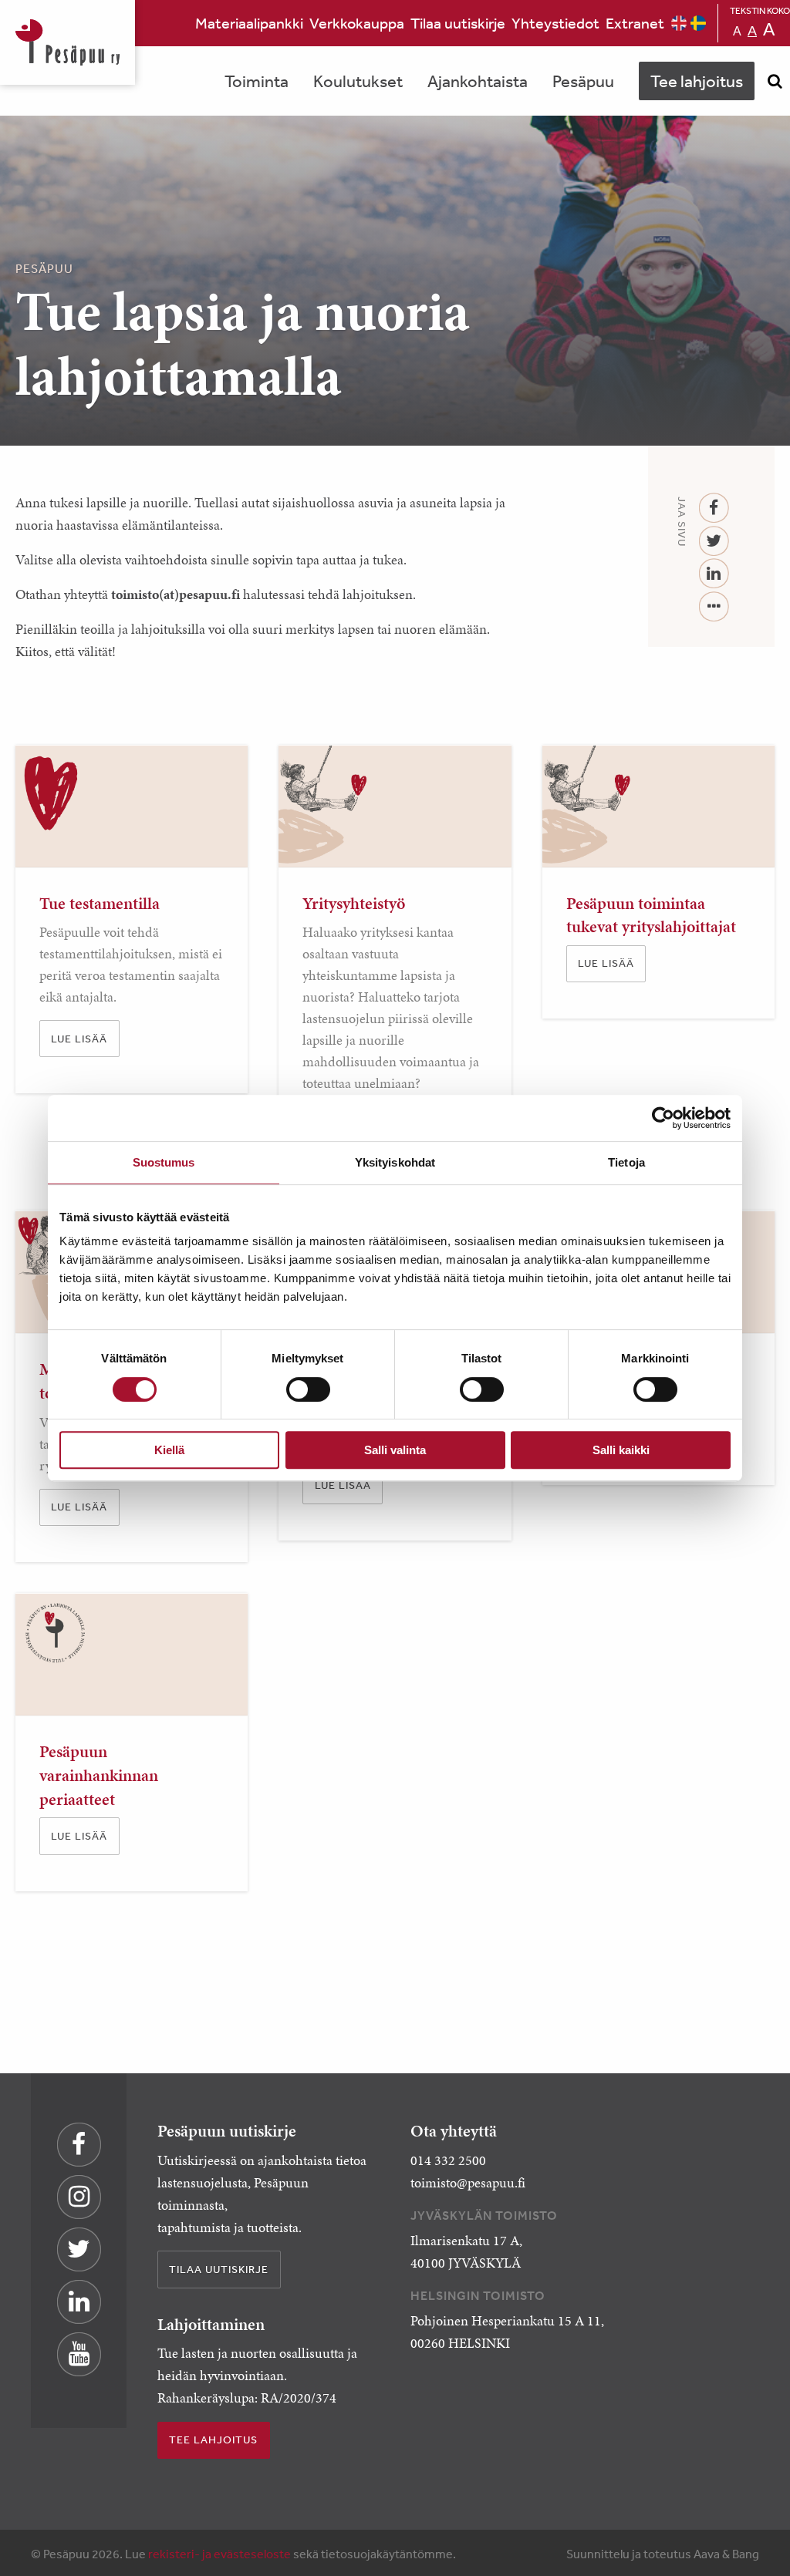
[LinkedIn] (714, 574)
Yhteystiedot (555, 23)
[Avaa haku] (775, 81)
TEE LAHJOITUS (213, 2440)
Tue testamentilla (100, 903)
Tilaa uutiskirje (458, 23)
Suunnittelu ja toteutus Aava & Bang (663, 2554)
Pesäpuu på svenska (698, 23)
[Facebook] (714, 508)
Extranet (635, 23)
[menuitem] (249, 23)
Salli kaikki (621, 1450)
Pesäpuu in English (679, 23)
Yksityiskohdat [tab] (395, 1162)
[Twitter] (714, 542)
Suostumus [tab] (164, 1162)
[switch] (308, 1389)
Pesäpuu (68, 42)
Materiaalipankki (249, 23)
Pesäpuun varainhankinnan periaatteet (99, 1775)
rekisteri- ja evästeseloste (219, 2554)
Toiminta (257, 81)
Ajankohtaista (478, 81)
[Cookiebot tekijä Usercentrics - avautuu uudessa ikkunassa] (663, 1118)
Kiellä (169, 1450)
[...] (714, 607)
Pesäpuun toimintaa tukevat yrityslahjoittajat (651, 915)
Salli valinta (395, 1450)
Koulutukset (358, 81)
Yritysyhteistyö (354, 903)
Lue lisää (79, 1039)
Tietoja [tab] (626, 1162)
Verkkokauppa (357, 23)
